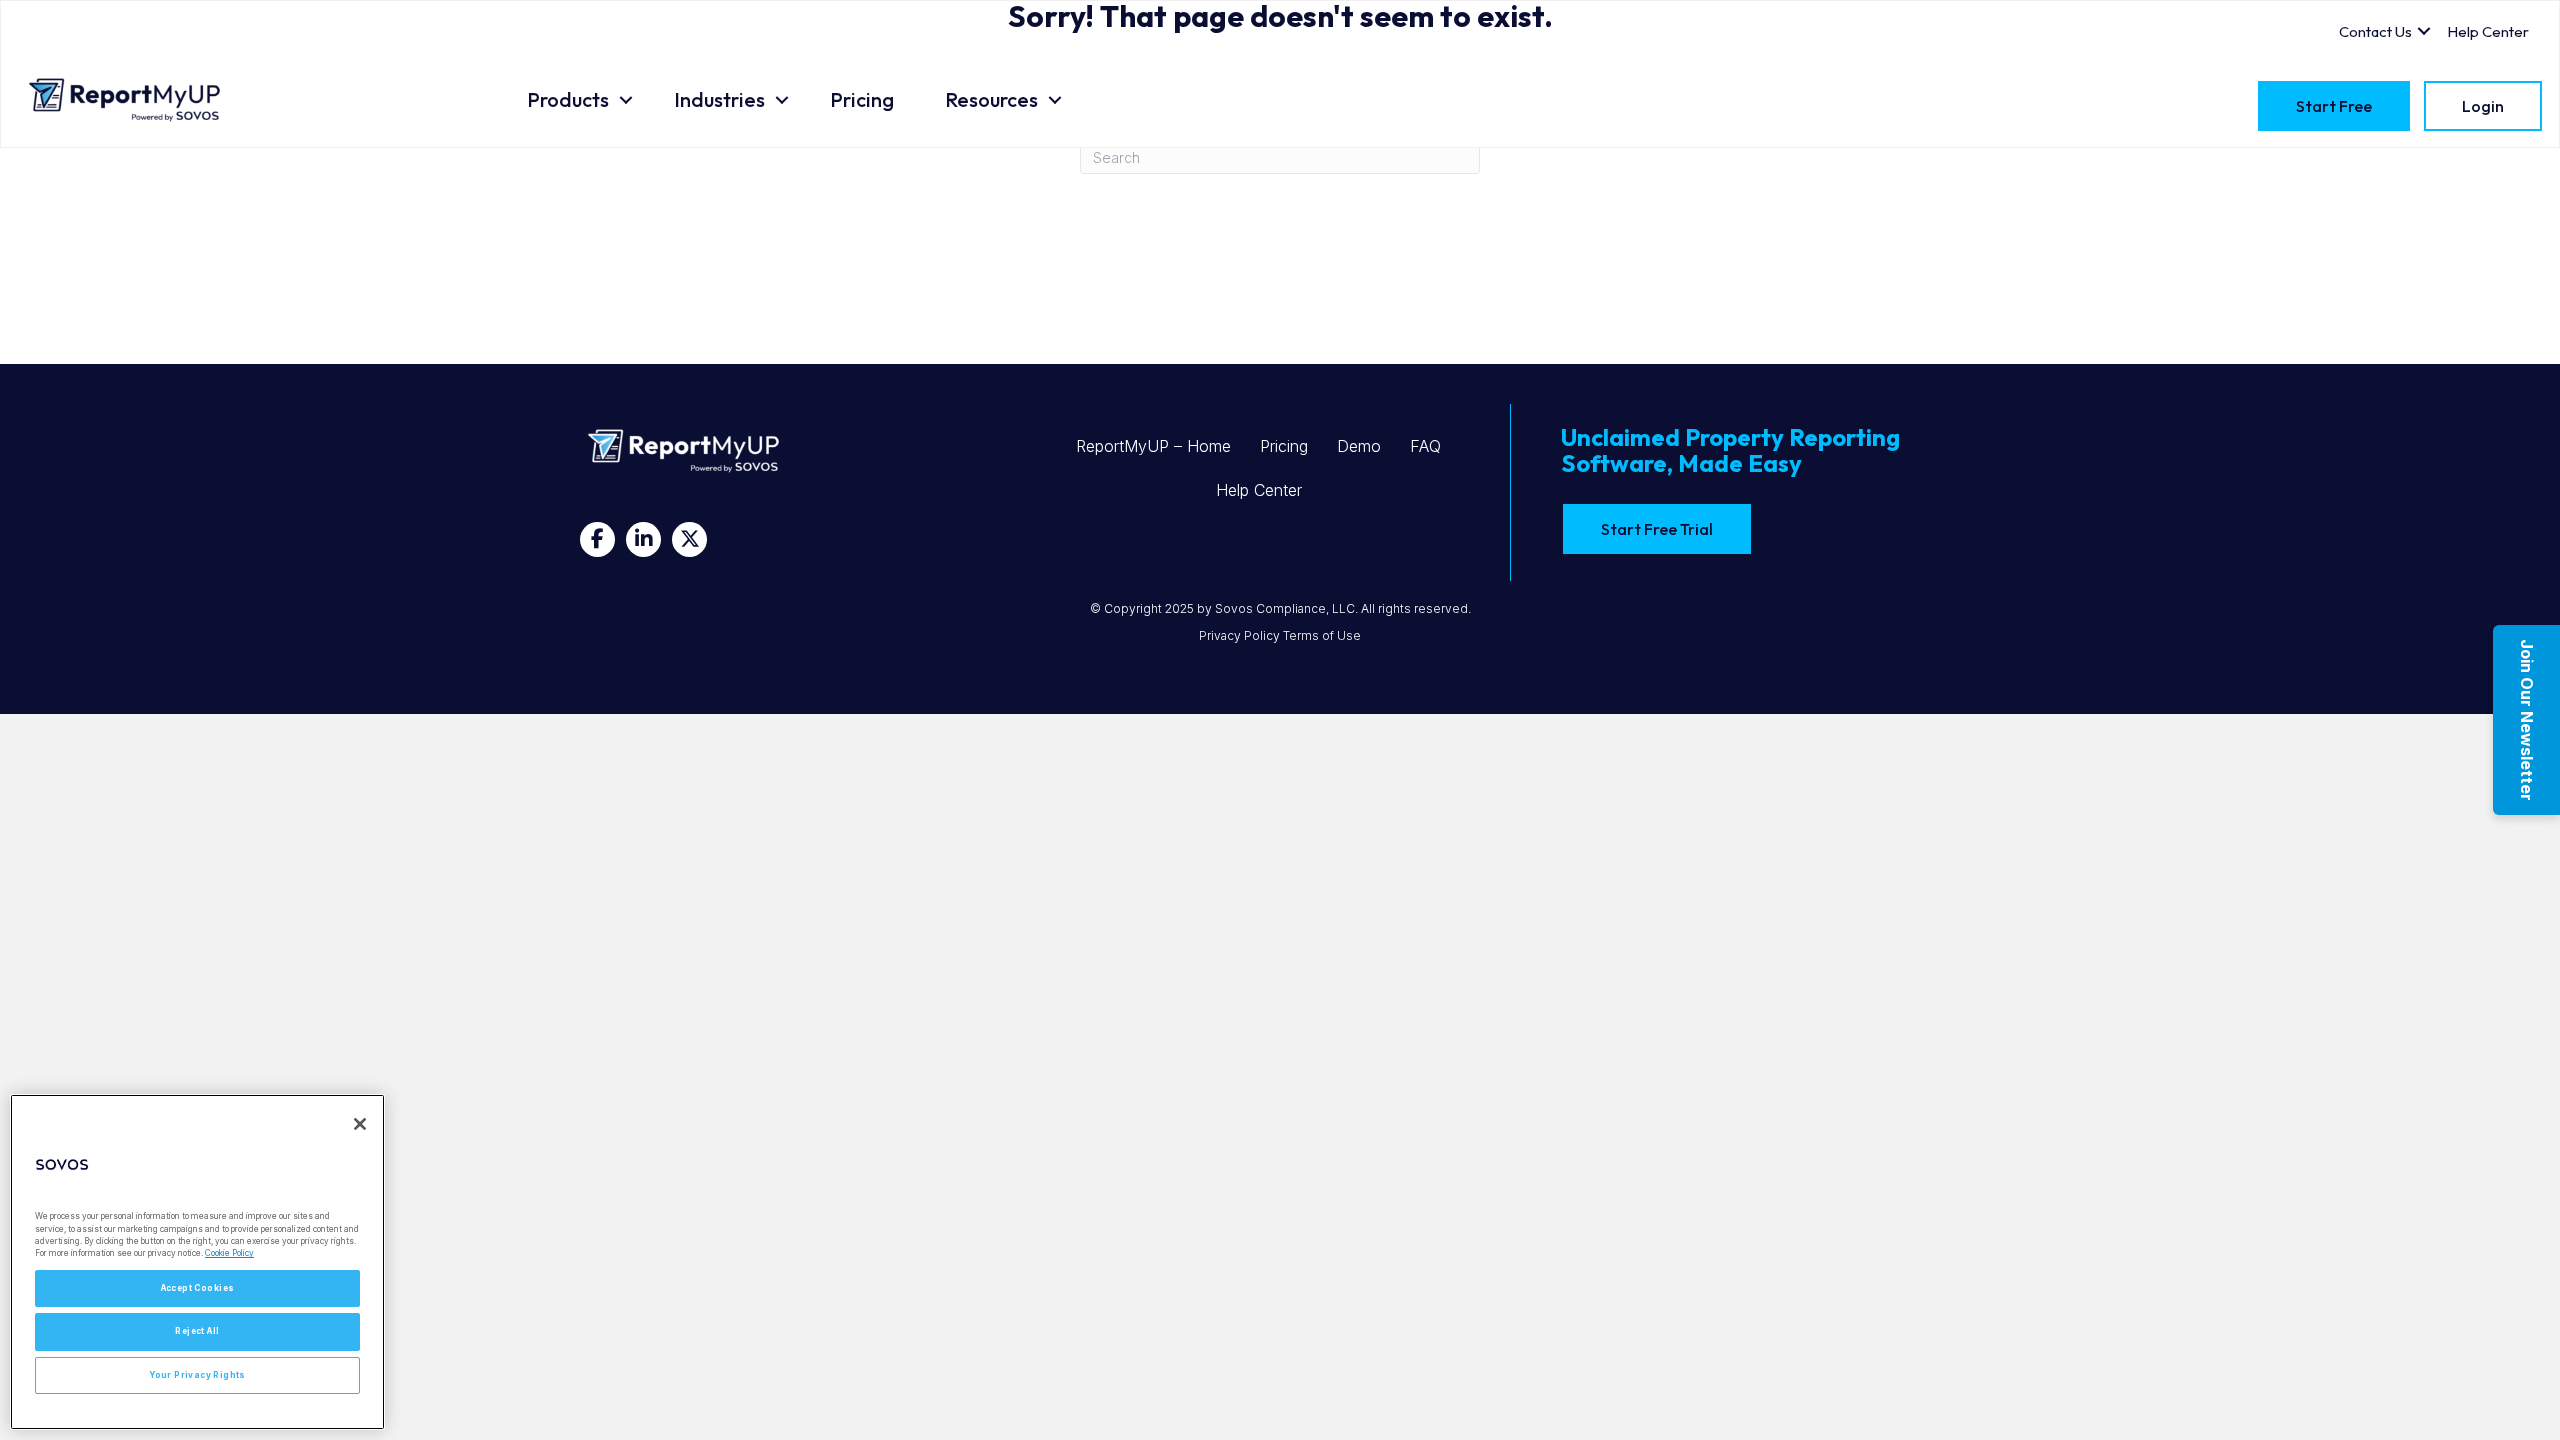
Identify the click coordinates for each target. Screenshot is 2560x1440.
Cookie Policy (229, 1253)
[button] (626, 100)
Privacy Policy (1239, 635)
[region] (197, 1262)
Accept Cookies (198, 1288)
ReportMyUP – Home (1153, 446)
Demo (1359, 446)
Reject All (197, 1331)
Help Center (1259, 490)
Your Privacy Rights (197, 1375)
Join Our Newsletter (2527, 720)
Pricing (862, 99)
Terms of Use (1322, 635)
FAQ (1425, 446)
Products (568, 99)
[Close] (360, 1124)
